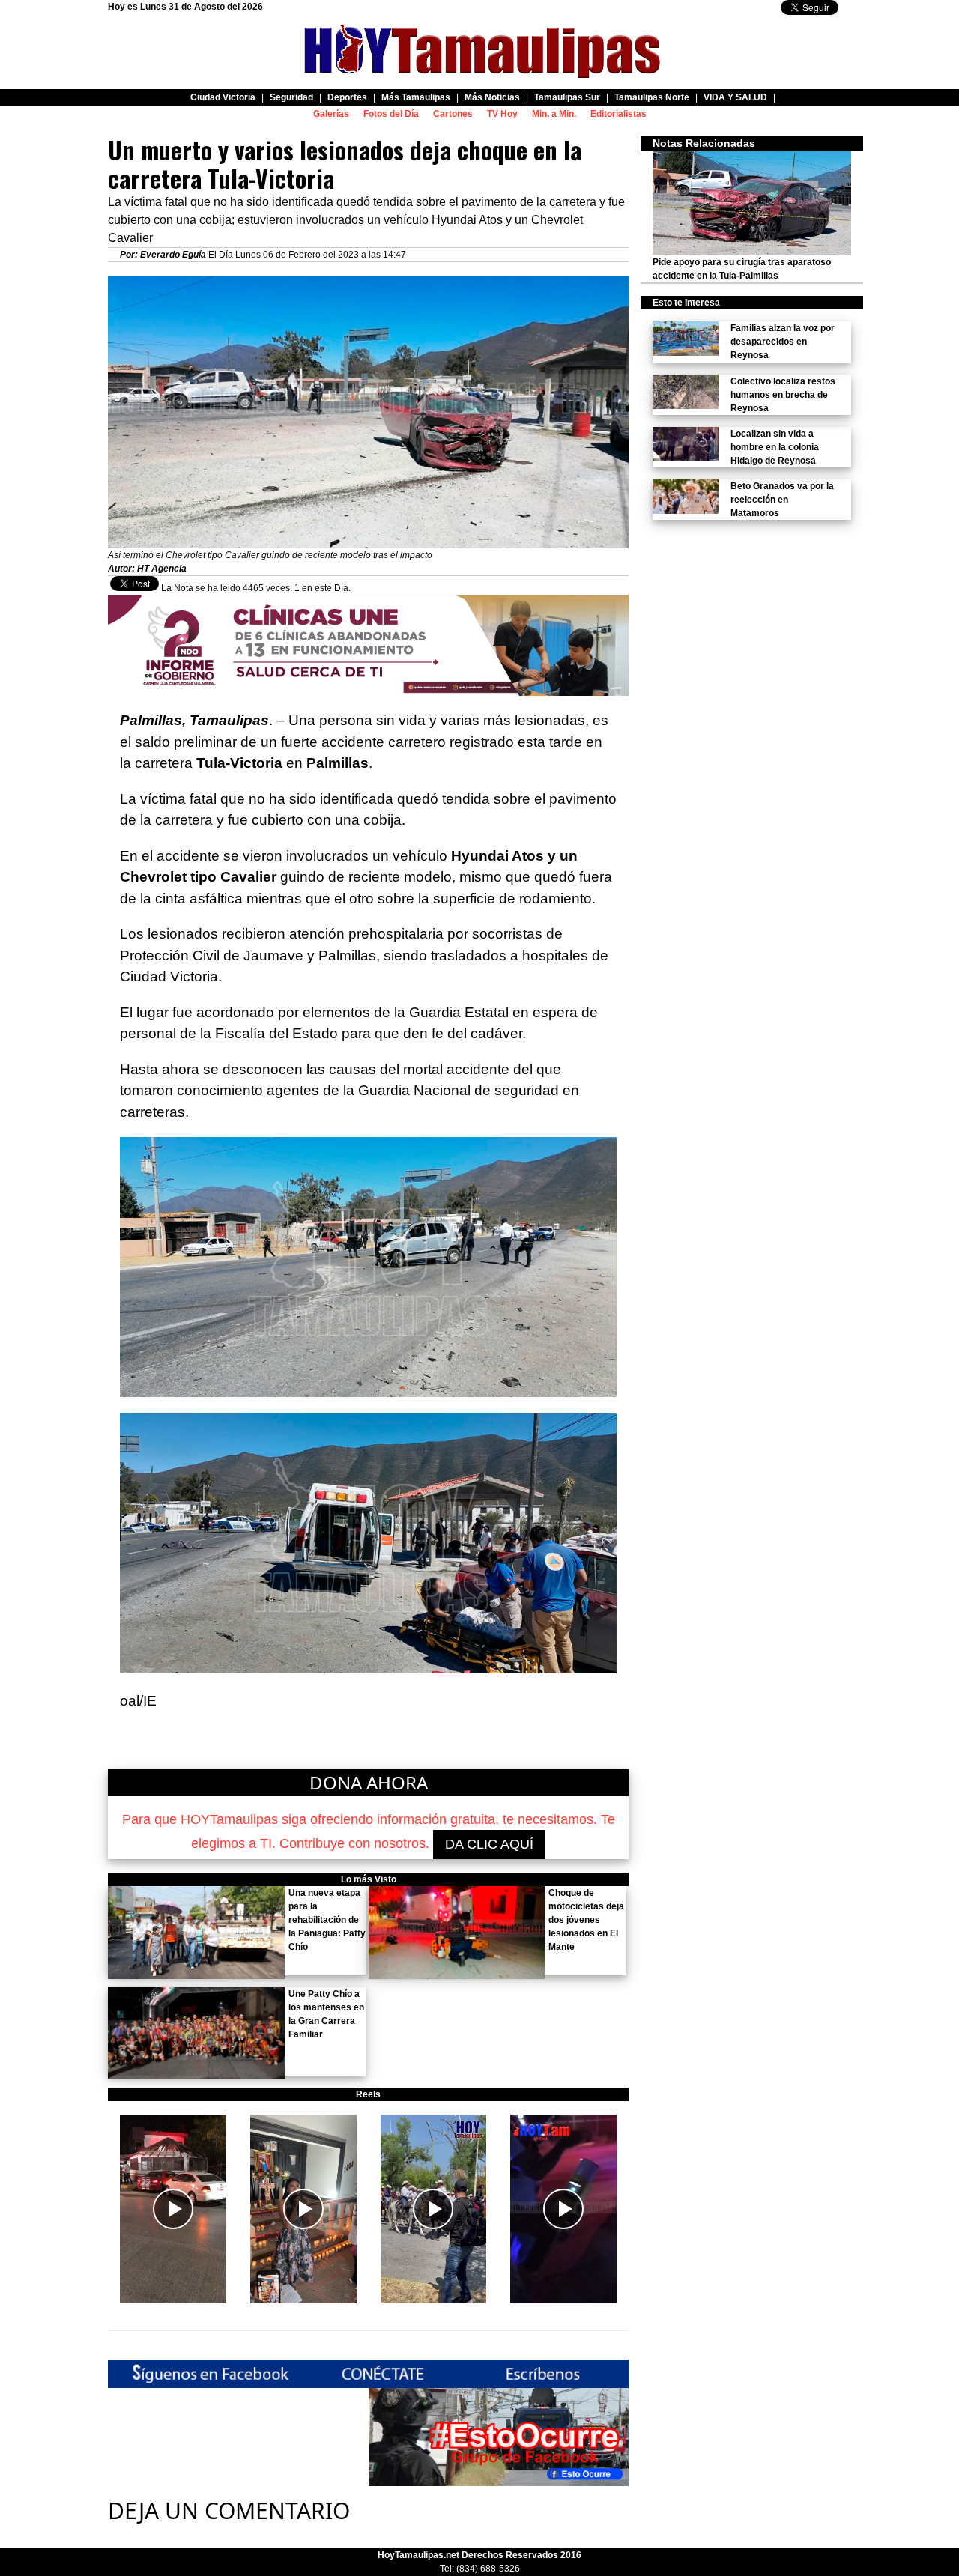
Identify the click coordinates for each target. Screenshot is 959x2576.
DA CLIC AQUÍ (489, 1844)
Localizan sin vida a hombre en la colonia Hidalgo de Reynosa (775, 447)
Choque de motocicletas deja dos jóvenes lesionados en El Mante (586, 1920)
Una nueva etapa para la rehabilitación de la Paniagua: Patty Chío (327, 1920)
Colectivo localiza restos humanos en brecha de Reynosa (783, 395)
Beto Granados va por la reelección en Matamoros (782, 500)
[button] (173, 2209)
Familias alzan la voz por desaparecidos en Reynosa (783, 342)
